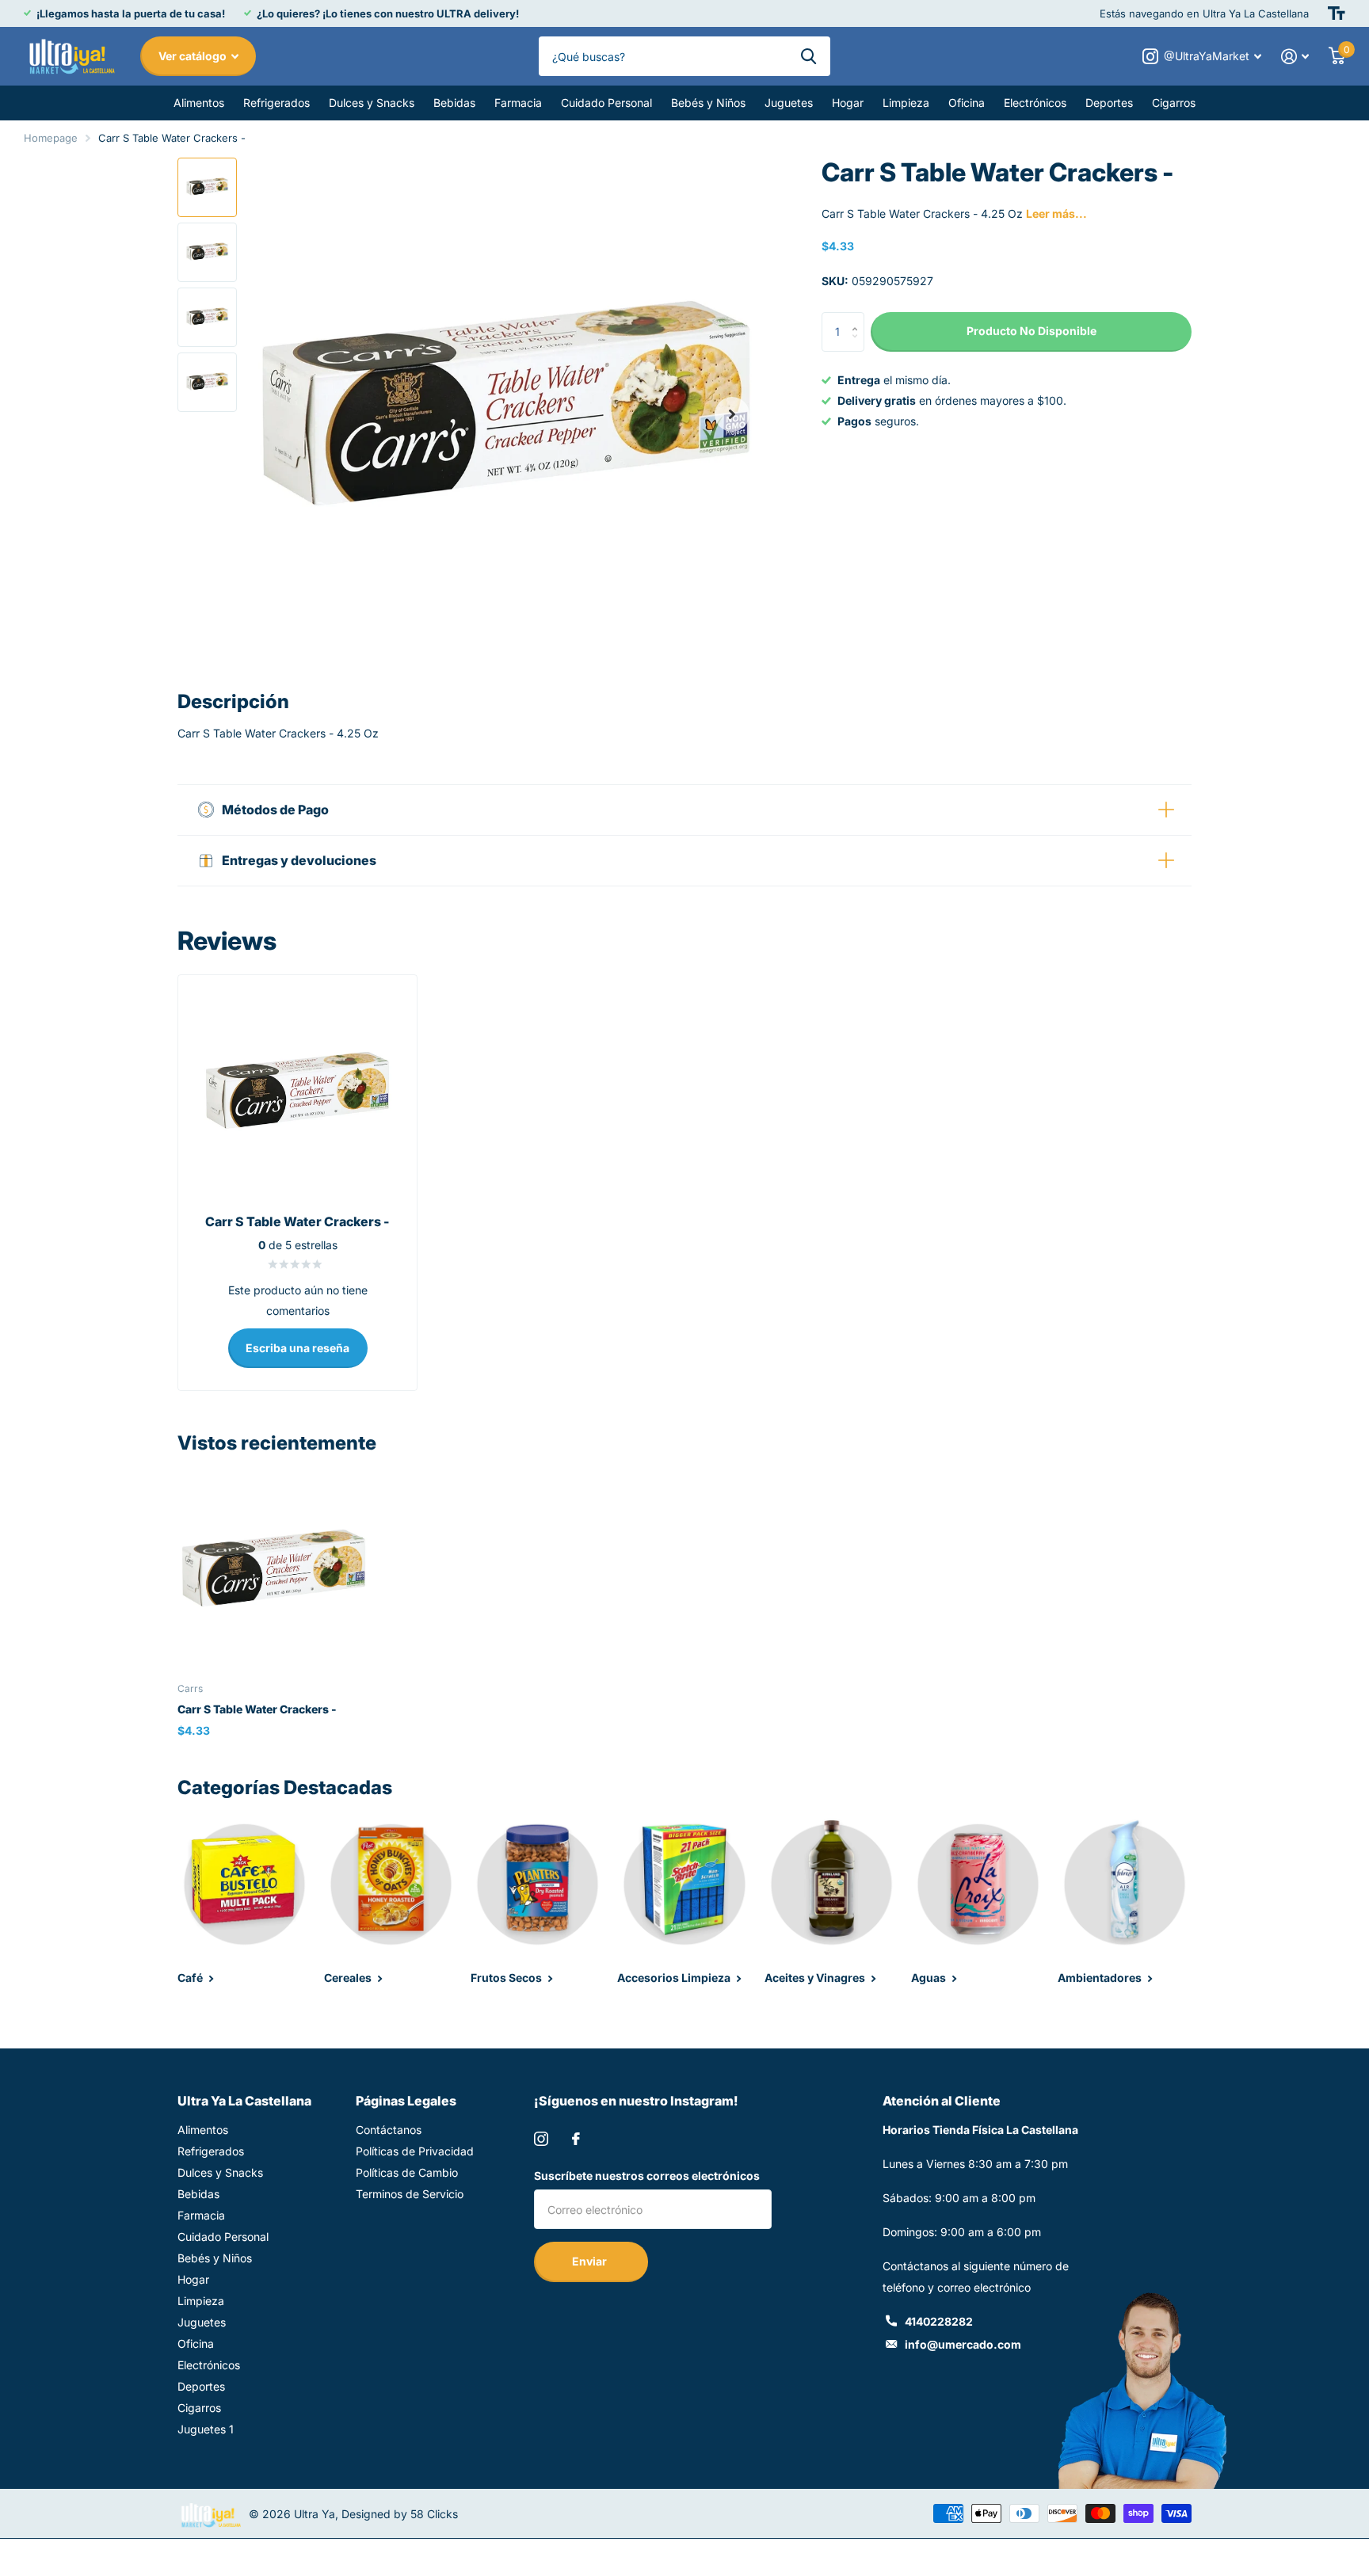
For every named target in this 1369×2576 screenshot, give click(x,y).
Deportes (1109, 103)
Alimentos (199, 103)
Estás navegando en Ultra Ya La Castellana (1204, 13)
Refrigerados (276, 103)
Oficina (967, 103)
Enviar (591, 2261)
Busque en (808, 56)
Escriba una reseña (297, 1348)
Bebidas (454, 103)
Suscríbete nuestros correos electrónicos (647, 2176)
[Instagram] (541, 2139)
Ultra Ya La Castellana (244, 2101)
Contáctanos (389, 2130)
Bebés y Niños (708, 103)
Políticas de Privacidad (415, 2151)
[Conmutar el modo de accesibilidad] (1337, 13)
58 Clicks (434, 2514)
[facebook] (576, 2139)
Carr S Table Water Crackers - (257, 1709)
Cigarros (1174, 103)
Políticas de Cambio (407, 2172)
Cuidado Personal (606, 103)
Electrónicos (1035, 103)
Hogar (848, 103)
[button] (732, 414)
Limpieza (906, 103)
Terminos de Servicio (410, 2194)
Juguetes (789, 103)
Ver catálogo (194, 56)
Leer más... (1056, 213)
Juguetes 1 (206, 2429)
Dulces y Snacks (372, 103)
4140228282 (939, 2321)
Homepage (51, 138)
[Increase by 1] (858, 318)
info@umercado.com (963, 2344)
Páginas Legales (406, 2101)
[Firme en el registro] (1295, 57)
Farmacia (518, 103)
